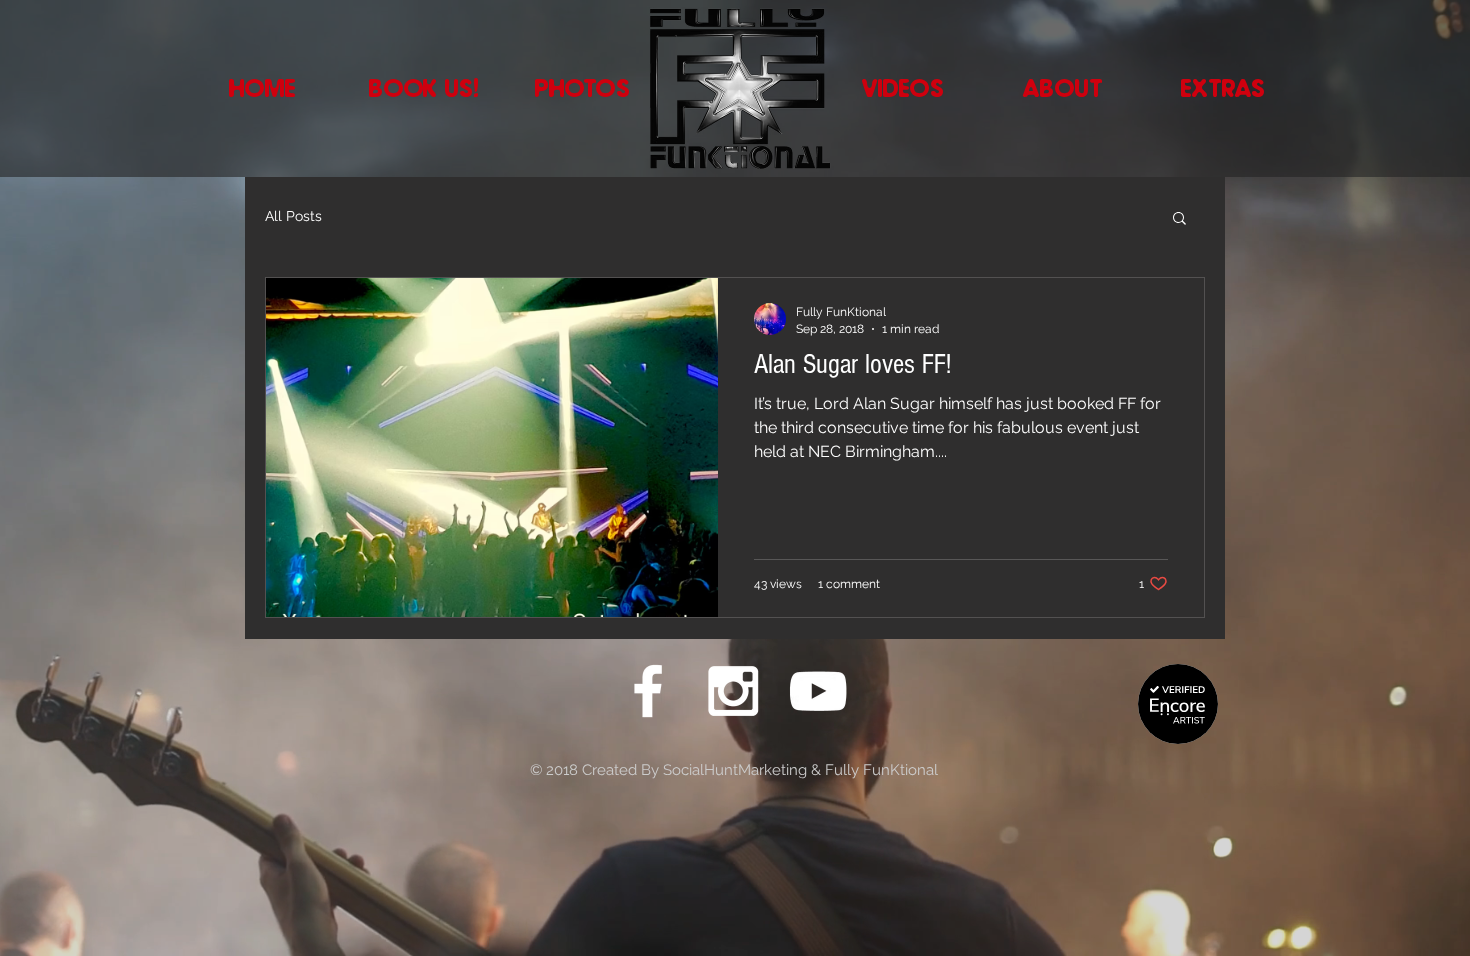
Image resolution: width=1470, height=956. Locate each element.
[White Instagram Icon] (733, 691)
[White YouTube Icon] (818, 691)
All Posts (293, 216)
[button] (1179, 219)
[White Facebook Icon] (648, 691)
